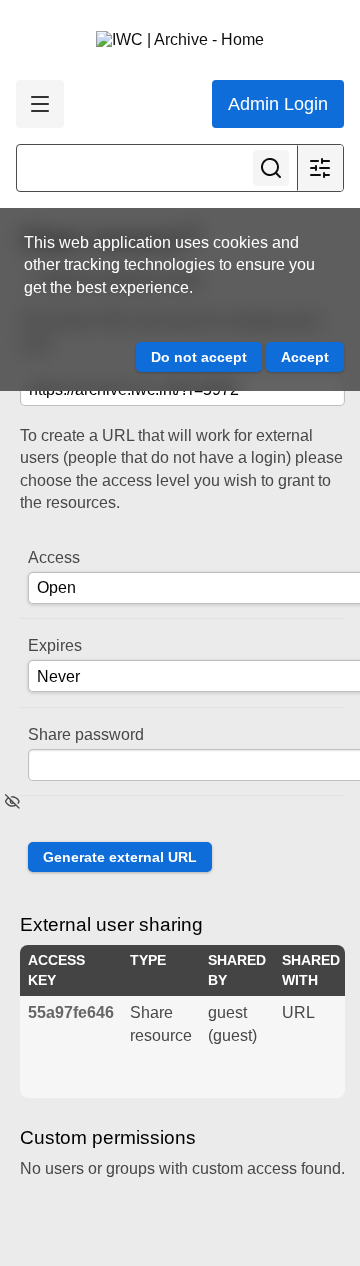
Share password (86, 734)
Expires (55, 645)
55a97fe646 (71, 1012)
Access (54, 557)
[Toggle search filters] (320, 168)
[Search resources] (271, 168)
